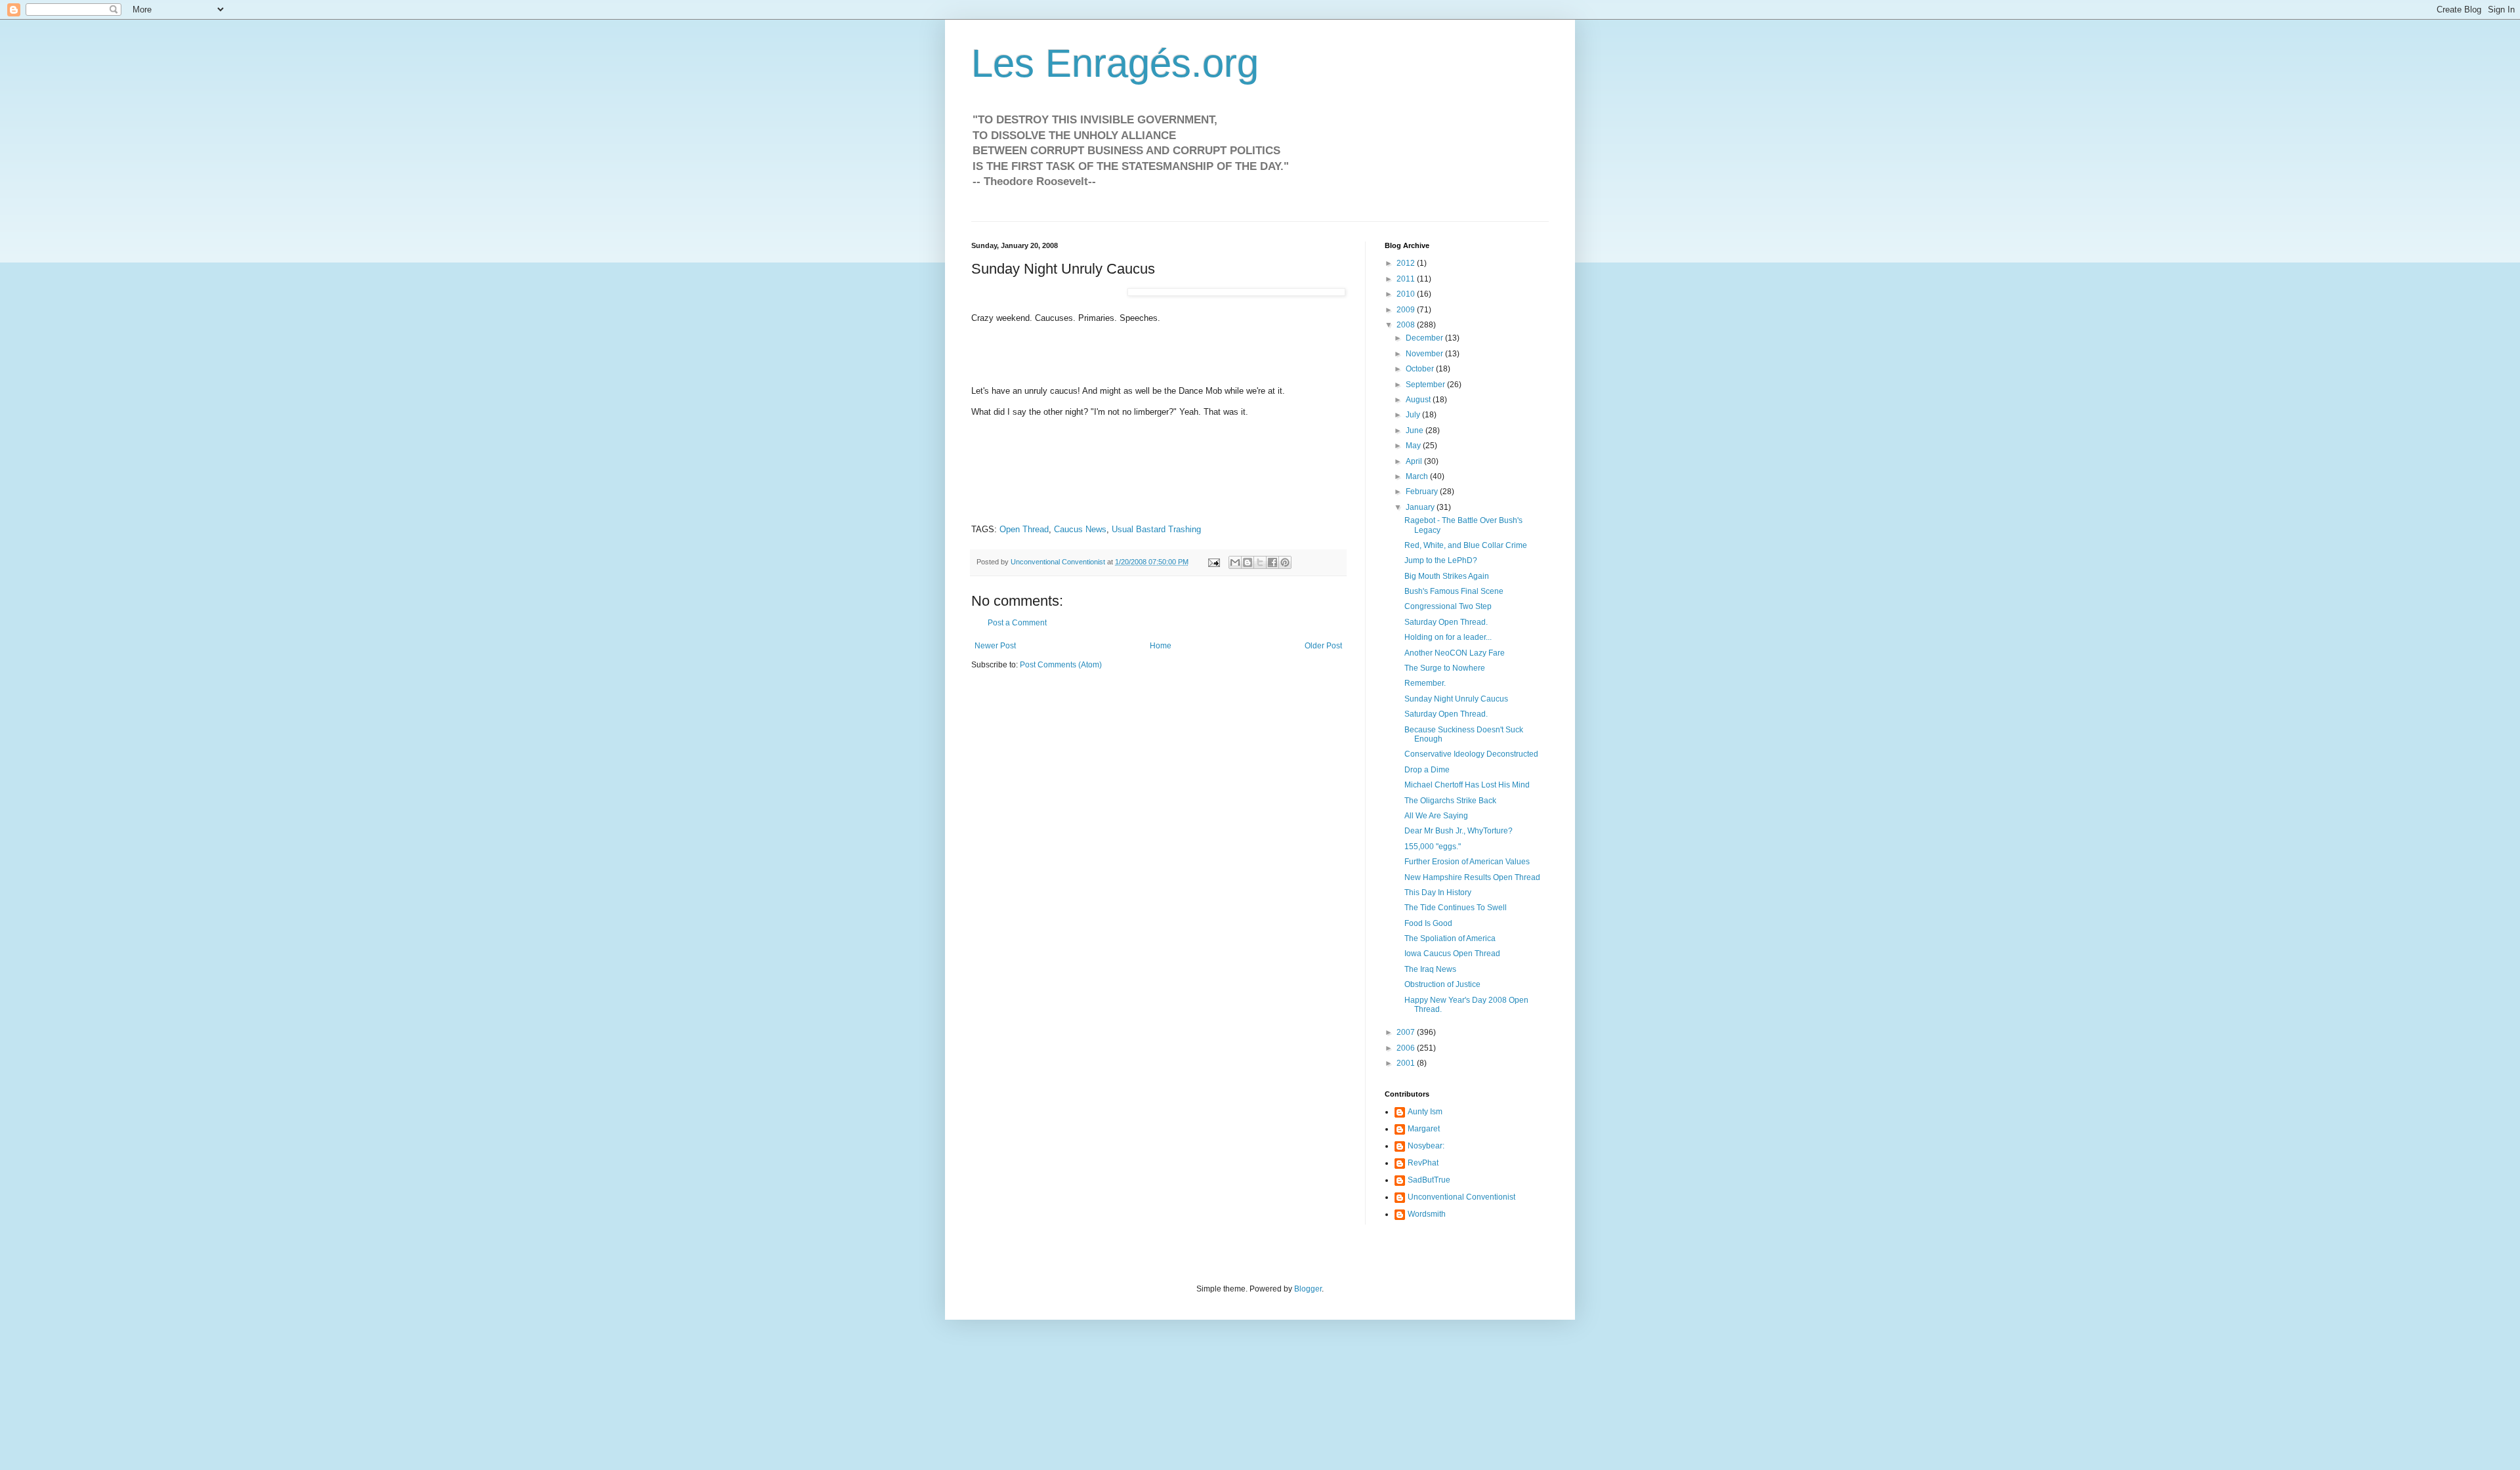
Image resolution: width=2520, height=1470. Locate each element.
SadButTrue (1429, 1180)
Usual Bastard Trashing (1156, 529)
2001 (1407, 1063)
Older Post (1323, 646)
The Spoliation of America (1450, 938)
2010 (1407, 294)
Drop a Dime (1427, 770)
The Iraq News (1430, 969)
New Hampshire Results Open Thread (1472, 877)
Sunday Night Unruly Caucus (1456, 699)
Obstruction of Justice (1442, 984)
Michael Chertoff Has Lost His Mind (1467, 785)
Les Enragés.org (1115, 63)
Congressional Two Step (1448, 606)
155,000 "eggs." (1433, 847)
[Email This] (1235, 562)
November (1425, 354)
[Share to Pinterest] (1285, 562)
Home (1161, 646)
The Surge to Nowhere (1445, 668)
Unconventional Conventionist (1461, 1197)
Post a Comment (1017, 623)
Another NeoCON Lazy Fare (1455, 653)
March (1418, 476)
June (1416, 430)
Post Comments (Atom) (1061, 665)
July (1414, 415)
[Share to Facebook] (1272, 562)
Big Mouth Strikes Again (1447, 576)
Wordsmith (1427, 1214)
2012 (1407, 263)
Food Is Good (1428, 923)
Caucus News (1080, 529)
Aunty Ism (1425, 1112)
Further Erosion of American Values (1467, 862)
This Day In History (1438, 892)
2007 (1407, 1032)
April (1415, 461)
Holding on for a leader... (1448, 637)
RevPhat (1423, 1163)
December (1425, 338)
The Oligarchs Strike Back (1450, 801)
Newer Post (995, 646)
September (1426, 385)
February (1423, 492)
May (1414, 446)
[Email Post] (1213, 562)
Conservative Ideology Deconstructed (1471, 754)
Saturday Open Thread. (1446, 622)
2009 (1407, 310)
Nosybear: (1426, 1146)
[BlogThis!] (1248, 562)
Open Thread (1024, 529)
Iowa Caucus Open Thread (1452, 954)
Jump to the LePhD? (1441, 560)
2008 (1407, 325)
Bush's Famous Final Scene (1454, 591)
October (1421, 369)
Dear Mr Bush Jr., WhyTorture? (1459, 831)
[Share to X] (1260, 562)
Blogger (1308, 1289)
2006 (1407, 1048)
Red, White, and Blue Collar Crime (1466, 545)
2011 (1407, 279)
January (1421, 507)
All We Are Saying (1436, 816)
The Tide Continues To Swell (1456, 908)
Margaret (1424, 1129)
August (1419, 400)
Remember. (1425, 683)
